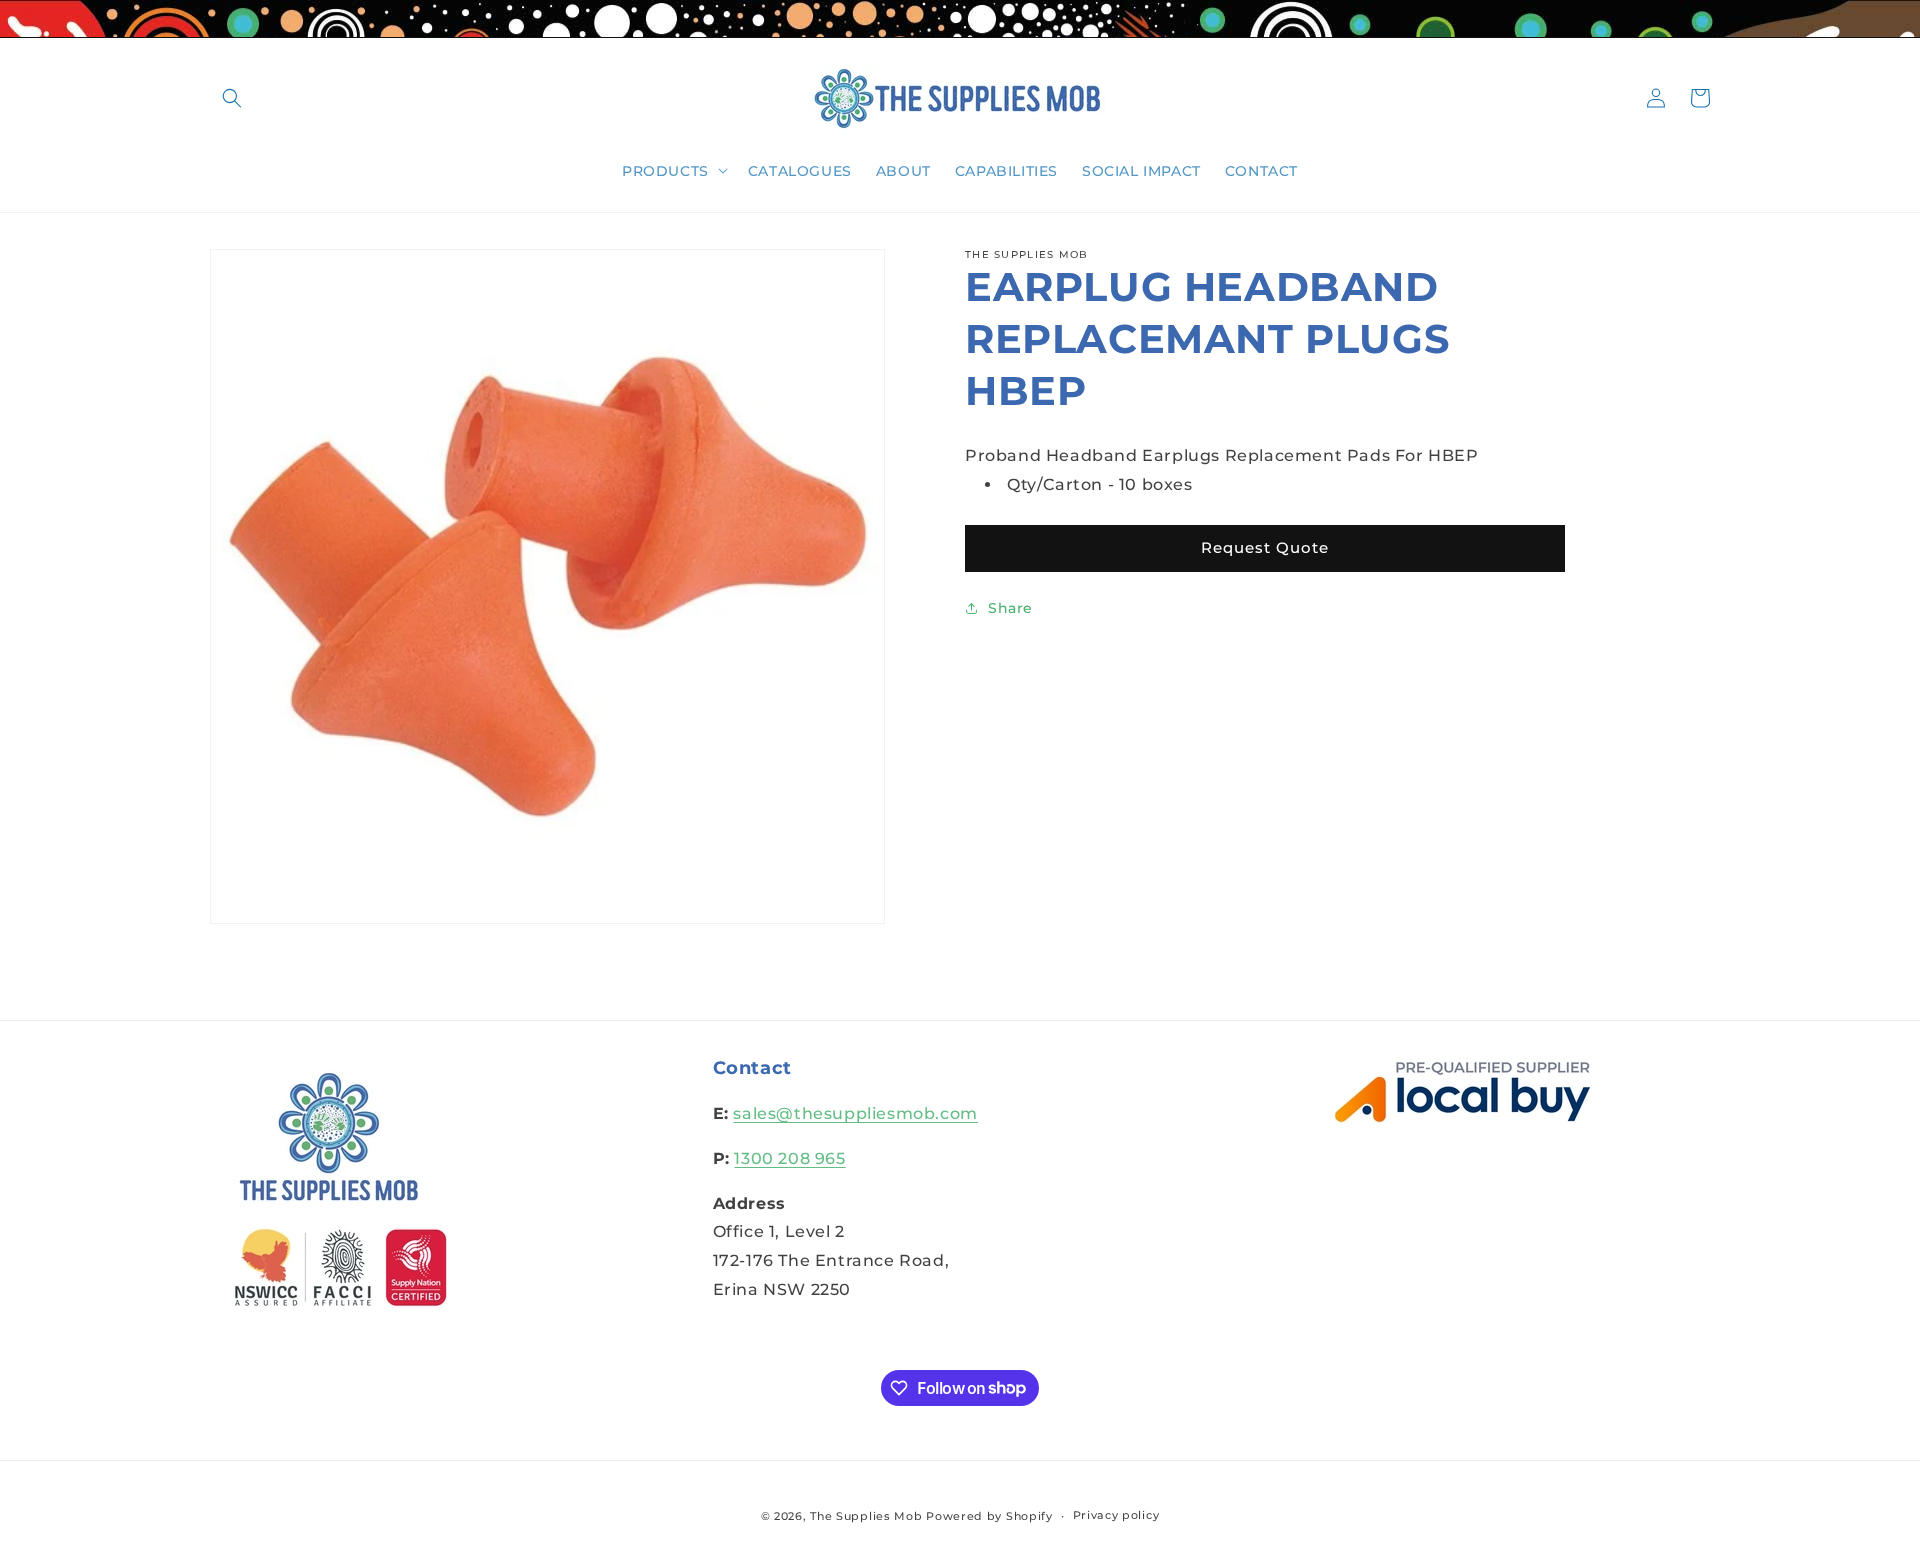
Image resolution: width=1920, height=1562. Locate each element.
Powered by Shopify (989, 1516)
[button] (232, 98)
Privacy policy (1116, 1515)
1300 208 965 (789, 1158)
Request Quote (1265, 547)
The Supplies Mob (866, 1516)
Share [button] (1010, 608)
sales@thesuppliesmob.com (855, 1113)
